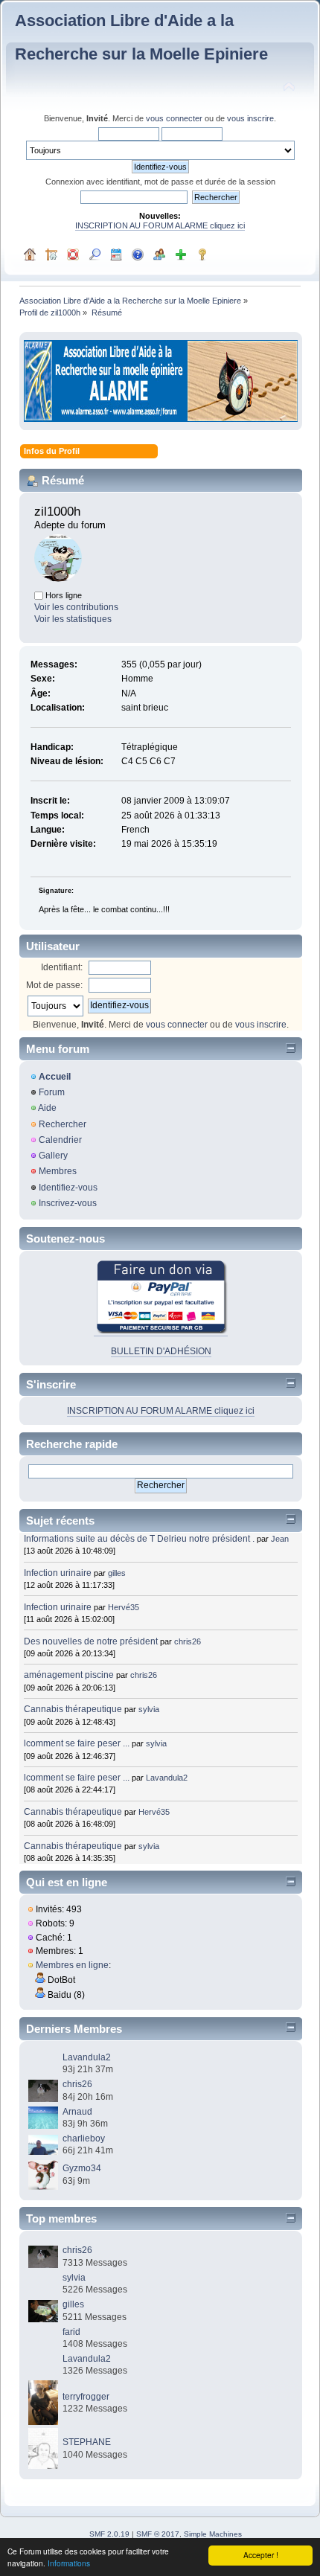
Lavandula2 (167, 1778)
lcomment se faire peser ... (77, 1743)
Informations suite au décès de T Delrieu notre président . (139, 1539)
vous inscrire (250, 118)
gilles (117, 1573)
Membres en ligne (72, 1965)
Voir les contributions (76, 607)
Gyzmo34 (82, 2168)
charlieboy (84, 2138)
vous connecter (174, 118)
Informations (69, 2563)
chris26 (188, 1641)
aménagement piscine (69, 1675)
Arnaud (77, 2112)
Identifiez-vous (68, 1188)
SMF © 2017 (158, 2534)
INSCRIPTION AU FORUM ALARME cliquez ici (160, 225)
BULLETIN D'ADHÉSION (161, 1351)
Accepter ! (261, 2555)
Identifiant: (62, 967)
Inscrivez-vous (68, 1203)
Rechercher (63, 1124)
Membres (58, 1171)
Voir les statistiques (73, 619)
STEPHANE (87, 2442)
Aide (47, 1108)
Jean (280, 1539)
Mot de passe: (54, 985)
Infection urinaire (58, 1573)
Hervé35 (124, 1607)
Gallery (53, 1156)
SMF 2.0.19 (109, 2534)
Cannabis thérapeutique (73, 1709)
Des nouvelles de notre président (91, 1641)
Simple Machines (213, 2534)
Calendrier (60, 1140)
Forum (52, 1092)
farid (71, 2332)
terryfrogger (86, 2397)
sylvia (149, 1709)
